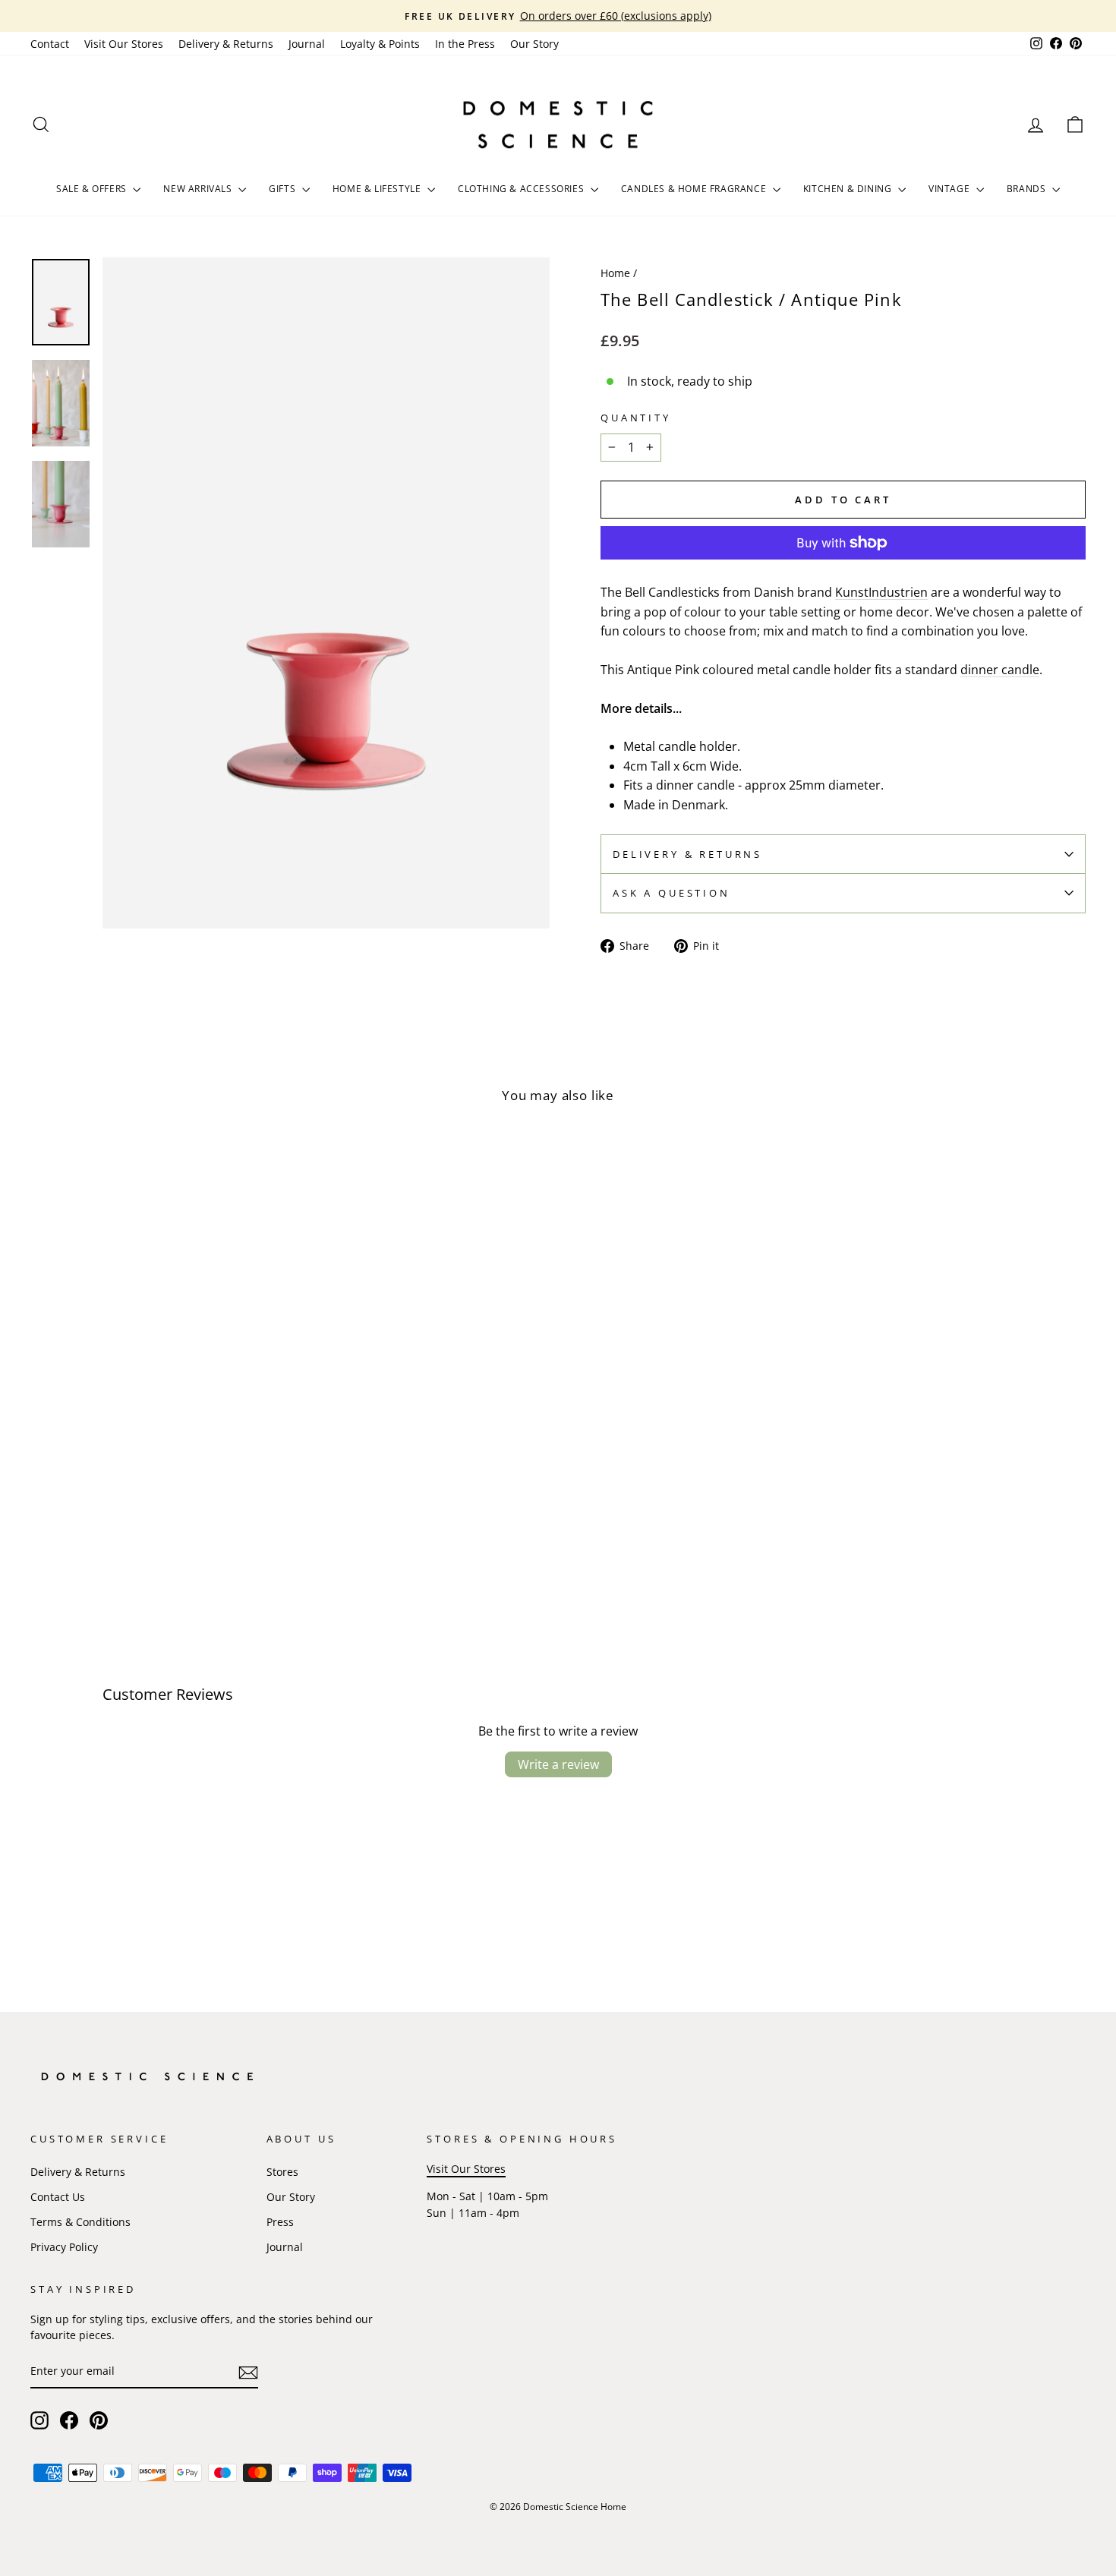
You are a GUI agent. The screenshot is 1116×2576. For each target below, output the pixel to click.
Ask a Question (671, 893)
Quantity (636, 418)
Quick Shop (156, 1500)
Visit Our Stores (124, 44)
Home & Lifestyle (378, 189)
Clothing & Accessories (522, 189)
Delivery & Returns (226, 44)
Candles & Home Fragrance (695, 189)
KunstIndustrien (881, 592)
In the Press (465, 44)
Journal (307, 44)
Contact (50, 44)
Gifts (284, 189)
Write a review (558, 1764)
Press (280, 2222)
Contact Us (58, 2197)
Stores (282, 2172)
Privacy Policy (64, 2247)
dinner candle (1000, 670)
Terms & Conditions (80, 2222)
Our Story (534, 44)
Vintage (950, 189)
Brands (1028, 189)
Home (615, 273)
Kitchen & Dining (849, 189)
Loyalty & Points (380, 44)
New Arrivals (199, 189)
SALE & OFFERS (93, 189)
